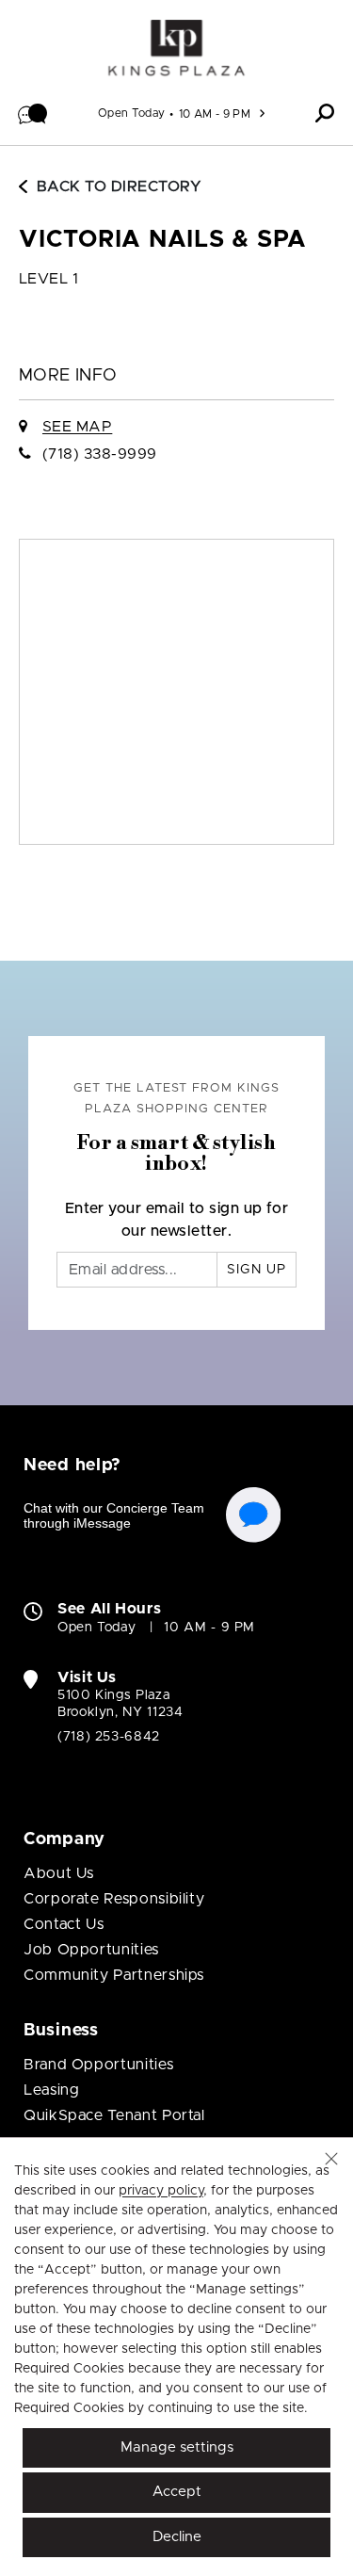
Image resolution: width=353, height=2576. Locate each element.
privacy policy (161, 2191)
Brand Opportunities (98, 2065)
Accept (177, 2492)
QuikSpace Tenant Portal (114, 2115)
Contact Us (64, 1924)
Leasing (51, 2090)
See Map (77, 427)
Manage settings (177, 2447)
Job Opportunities (91, 1950)
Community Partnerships (114, 1975)
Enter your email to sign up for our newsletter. (177, 1220)
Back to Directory (119, 186)
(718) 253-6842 (109, 1737)
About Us (59, 1873)
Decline (177, 2537)
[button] (33, 113)
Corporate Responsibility (114, 1899)
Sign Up (257, 1270)
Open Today (132, 113)
